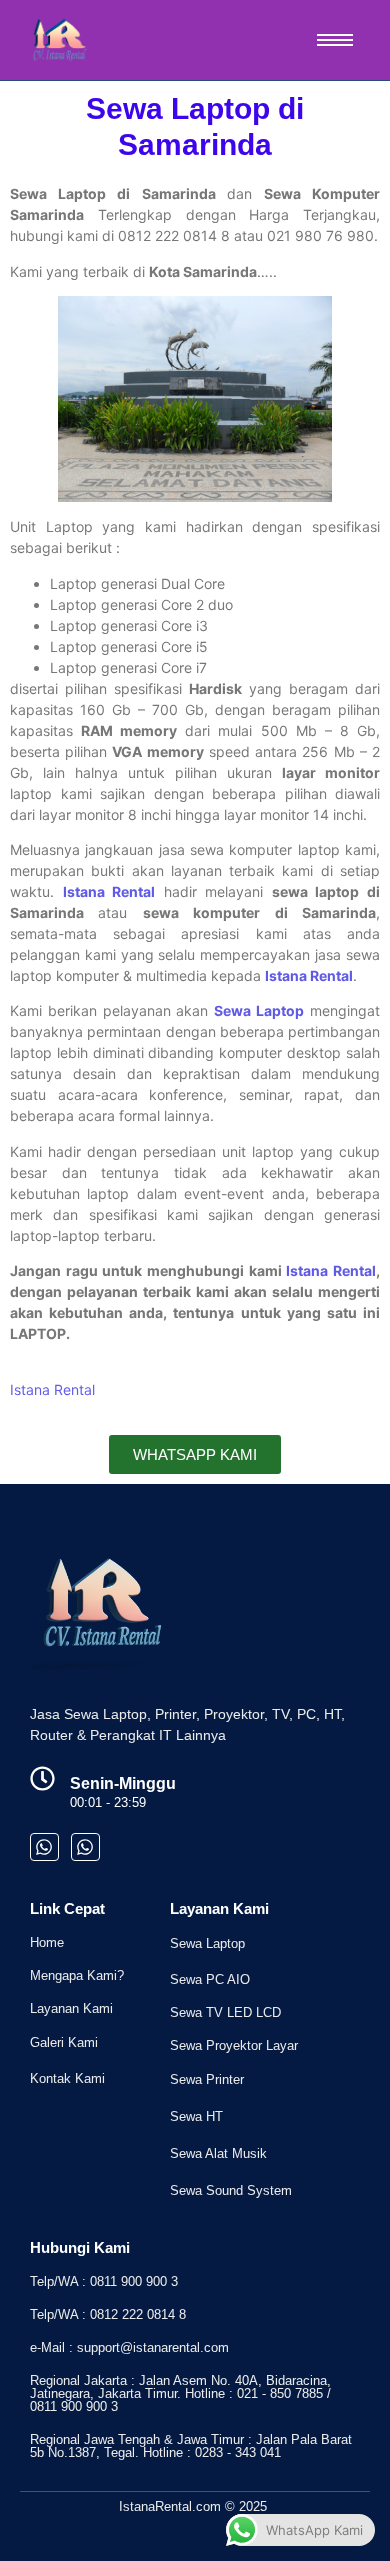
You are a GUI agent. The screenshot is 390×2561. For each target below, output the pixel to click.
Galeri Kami (64, 2042)
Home (47, 1942)
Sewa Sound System (231, 2190)
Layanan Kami (71, 2008)
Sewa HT (196, 2116)
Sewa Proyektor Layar (234, 2045)
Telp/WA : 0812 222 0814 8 (108, 2314)
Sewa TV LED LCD (225, 2012)
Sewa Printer (207, 2079)
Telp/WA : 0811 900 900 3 (104, 2281)
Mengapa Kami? (77, 1975)
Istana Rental (109, 891)
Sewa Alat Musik (218, 2153)
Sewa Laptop (207, 1943)
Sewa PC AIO (210, 1979)
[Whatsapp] (44, 1847)
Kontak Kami (67, 2078)
